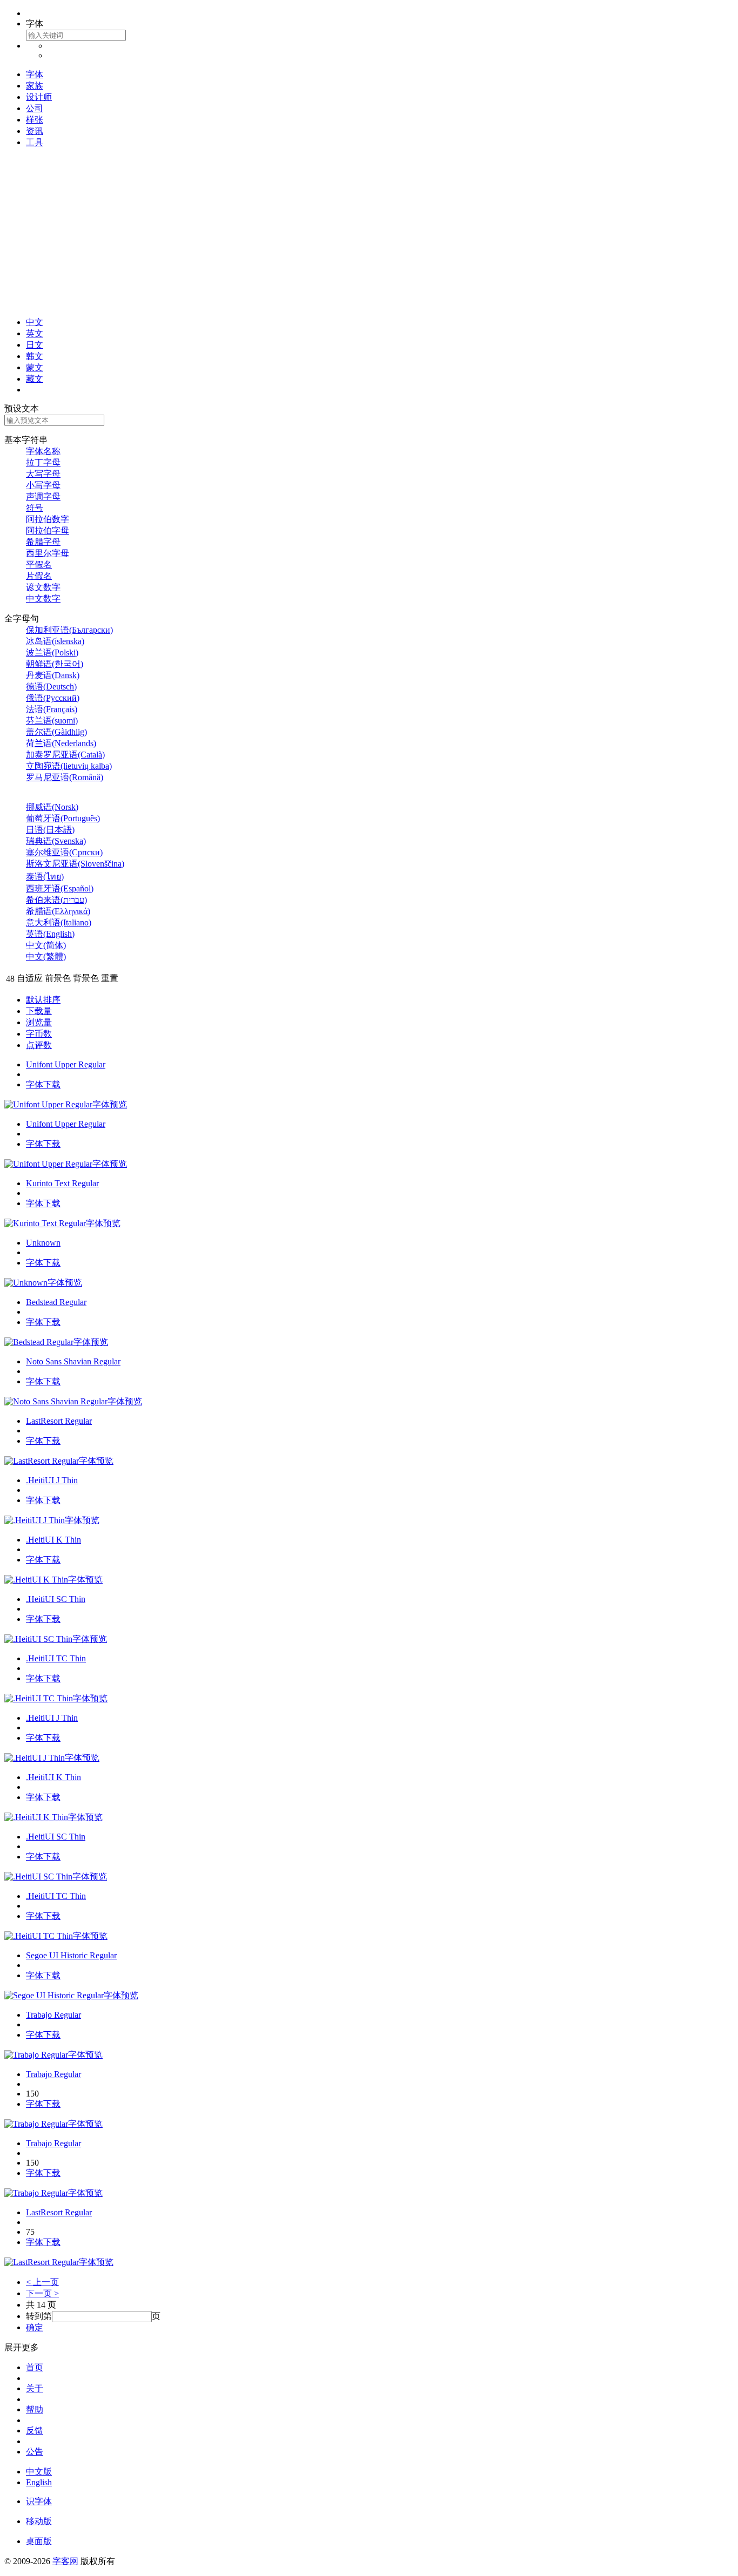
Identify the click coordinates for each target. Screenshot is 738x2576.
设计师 (39, 97)
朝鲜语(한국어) (55, 664)
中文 (35, 322)
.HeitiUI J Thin (52, 1480)
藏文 (35, 379)
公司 (35, 108)
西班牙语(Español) (60, 888)
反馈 (35, 2430)
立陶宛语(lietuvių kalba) (69, 766)
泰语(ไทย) (45, 877)
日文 (35, 345)
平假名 (39, 564)
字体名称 (43, 451)
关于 (35, 2388)
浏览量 (39, 1022)
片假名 (39, 576)
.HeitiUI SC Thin (56, 1599)
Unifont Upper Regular (66, 1064)
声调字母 (43, 496)
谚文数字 (43, 587)
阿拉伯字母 (48, 530)
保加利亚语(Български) (69, 630)
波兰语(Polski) (52, 653)
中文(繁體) (46, 956)
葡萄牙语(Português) (63, 818)
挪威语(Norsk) (52, 807)
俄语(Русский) (53, 698)
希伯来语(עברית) (56, 900)
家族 (35, 86)
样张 (35, 120)
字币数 (39, 1034)
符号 (35, 508)
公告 (35, 2452)
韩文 (35, 356)
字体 (35, 74)
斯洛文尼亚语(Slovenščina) (75, 864)
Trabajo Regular (53, 2015)
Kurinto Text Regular (62, 1183)
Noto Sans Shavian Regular (73, 1361)
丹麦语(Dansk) (53, 675)
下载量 (39, 1011)
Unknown (43, 1243)
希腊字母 (43, 542)
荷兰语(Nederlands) (61, 743)
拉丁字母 (43, 462)
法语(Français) (52, 709)
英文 (35, 333)
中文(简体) (46, 945)
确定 (35, 2327)
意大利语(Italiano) (59, 922)
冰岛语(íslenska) (55, 641)
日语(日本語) (50, 830)
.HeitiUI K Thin (53, 1540)
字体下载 (43, 1084)
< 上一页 (42, 2282)
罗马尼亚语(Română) (65, 777)
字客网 (65, 2561)
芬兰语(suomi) (52, 721)
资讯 (35, 131)
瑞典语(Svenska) (56, 841)
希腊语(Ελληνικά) (58, 911)
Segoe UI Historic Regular (71, 1955)
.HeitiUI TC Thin (56, 1658)
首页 (35, 2367)
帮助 (35, 2409)
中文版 (39, 2472)
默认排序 (43, 1000)
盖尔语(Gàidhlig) (56, 732)
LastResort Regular (59, 1421)
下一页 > (42, 2293)
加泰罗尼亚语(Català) (65, 755)
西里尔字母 (48, 553)
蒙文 (35, 367)
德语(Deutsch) (51, 687)
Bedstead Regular (56, 1302)
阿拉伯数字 (48, 519)
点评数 (39, 1045)
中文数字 (43, 599)
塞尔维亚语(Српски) (64, 852)
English (39, 2482)
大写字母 (43, 474)
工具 (35, 142)
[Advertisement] (369, 233)
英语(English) (50, 934)
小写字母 (43, 485)
